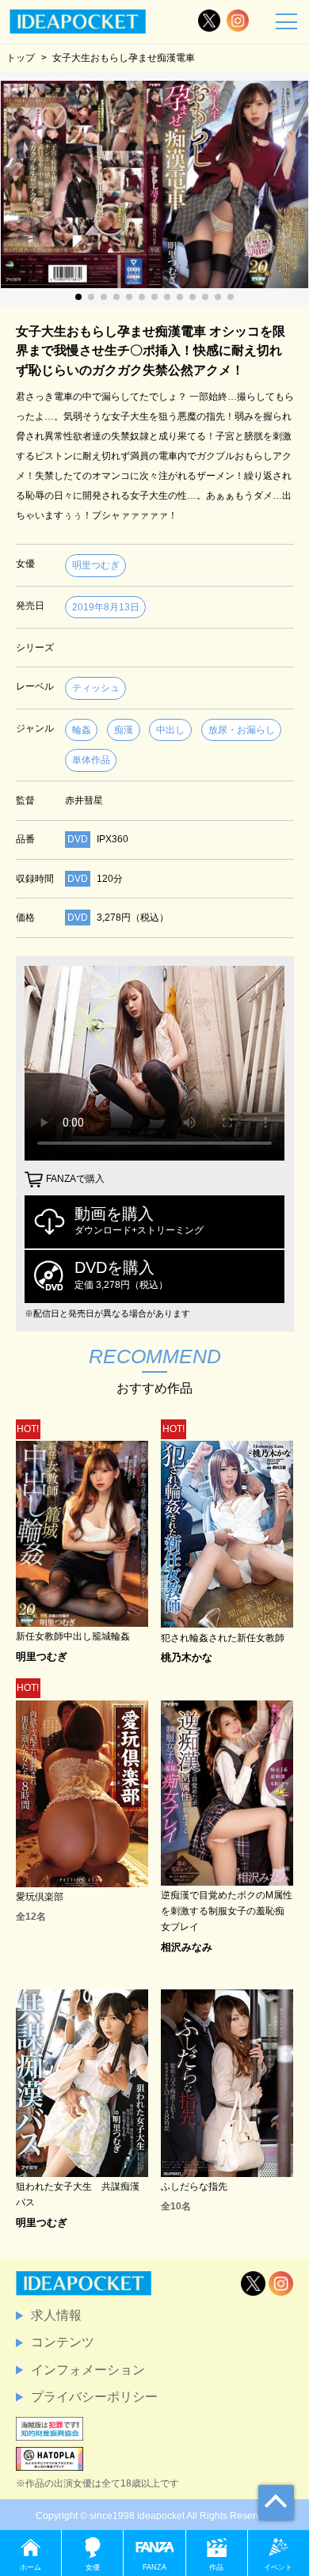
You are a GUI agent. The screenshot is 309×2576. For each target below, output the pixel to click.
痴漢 (124, 730)
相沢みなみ (187, 1947)
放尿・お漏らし (242, 730)
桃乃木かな (187, 1657)
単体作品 (91, 760)
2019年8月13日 (106, 607)
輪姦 (82, 730)
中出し (170, 730)
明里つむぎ (96, 565)
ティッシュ (96, 688)
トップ (21, 57)
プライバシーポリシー (94, 2397)
